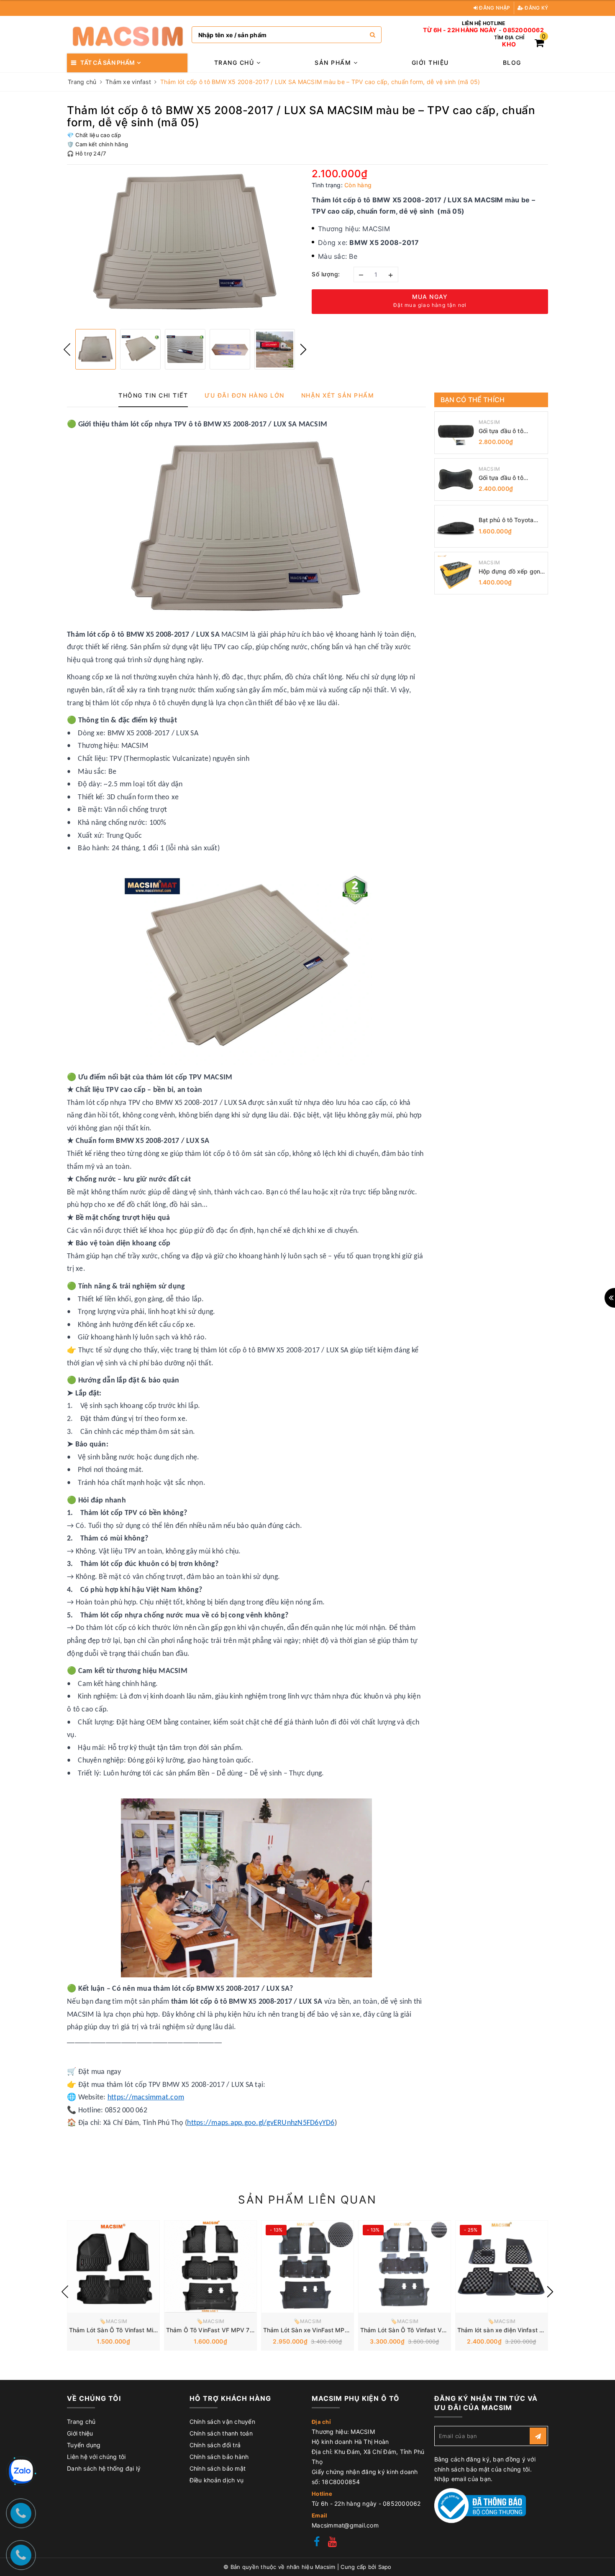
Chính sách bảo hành (219, 2457)
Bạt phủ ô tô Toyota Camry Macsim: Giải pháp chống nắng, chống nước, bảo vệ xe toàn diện (511, 520)
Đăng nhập (494, 8)
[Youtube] (332, 2543)
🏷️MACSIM (114, 2321)
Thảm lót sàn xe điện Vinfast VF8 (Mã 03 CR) (521, 2330)
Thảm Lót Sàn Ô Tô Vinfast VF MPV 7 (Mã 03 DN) (430, 2330)
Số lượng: (326, 274)
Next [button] (303, 349)
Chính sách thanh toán (221, 2433)
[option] (185, 244)
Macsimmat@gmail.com (345, 2525)
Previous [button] (67, 349)
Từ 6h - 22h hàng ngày (460, 30)
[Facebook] (317, 2543)
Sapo (385, 2567)
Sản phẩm (334, 62)
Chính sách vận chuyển (222, 2422)
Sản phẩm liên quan (307, 2200)
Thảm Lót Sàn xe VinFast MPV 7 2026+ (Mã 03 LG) (336, 2330)
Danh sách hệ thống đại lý (104, 2468)
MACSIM (489, 422)
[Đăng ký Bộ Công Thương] (480, 2505)
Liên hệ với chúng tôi (96, 2457)
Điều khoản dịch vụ (217, 2480)
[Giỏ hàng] (539, 44)
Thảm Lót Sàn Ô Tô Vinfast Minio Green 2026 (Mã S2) (145, 2330)
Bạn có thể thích (473, 400)
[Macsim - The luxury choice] (127, 35)
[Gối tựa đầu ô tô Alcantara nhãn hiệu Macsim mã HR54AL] (456, 479)
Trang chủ (235, 62)
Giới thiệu (430, 62)
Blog (512, 62)
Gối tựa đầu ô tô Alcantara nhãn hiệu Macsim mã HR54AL (507, 478)
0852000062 (523, 30)
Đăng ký (536, 8)
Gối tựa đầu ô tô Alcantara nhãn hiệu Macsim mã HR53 (506, 431)
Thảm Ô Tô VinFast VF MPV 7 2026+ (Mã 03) (231, 2330)
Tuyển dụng (84, 2445)
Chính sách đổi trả (215, 2445)
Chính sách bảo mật (218, 2468)
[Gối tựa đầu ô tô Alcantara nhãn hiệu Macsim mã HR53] (456, 433)
